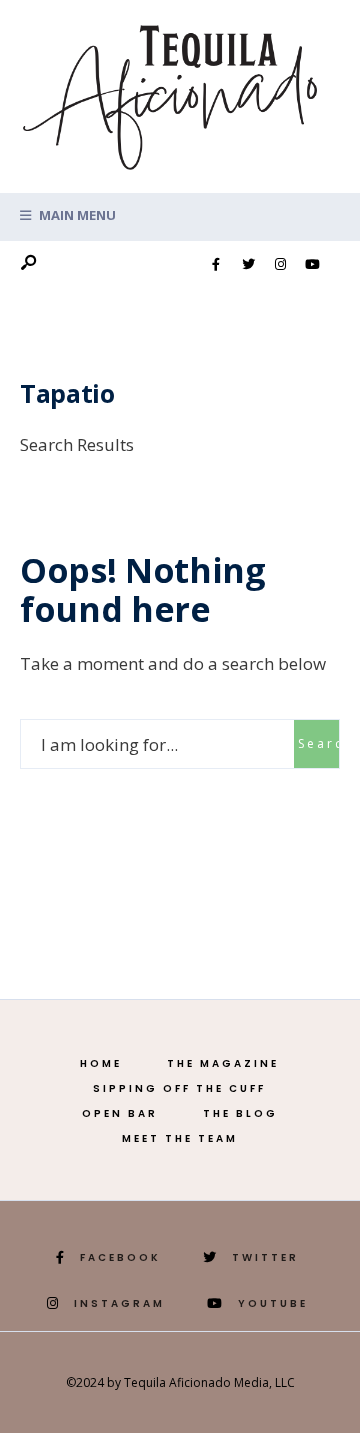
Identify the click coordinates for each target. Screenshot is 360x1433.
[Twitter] (248, 265)
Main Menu (76, 215)
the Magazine (223, 1063)
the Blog (240, 1113)
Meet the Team (180, 1138)
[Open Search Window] (28, 263)
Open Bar (120, 1113)
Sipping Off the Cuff (179, 1088)
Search (318, 743)
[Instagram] (280, 265)
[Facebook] (216, 265)
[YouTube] (312, 265)
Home (101, 1063)
